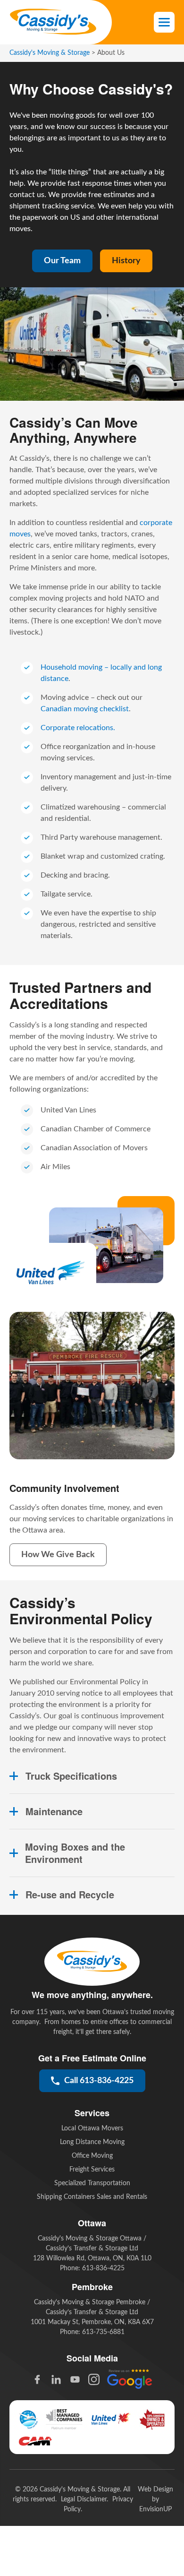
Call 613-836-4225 (99, 2081)
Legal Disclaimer (84, 2499)
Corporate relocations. (78, 728)
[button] (164, 22)
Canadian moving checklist (85, 709)
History (126, 261)
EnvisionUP (155, 2509)
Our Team (62, 261)
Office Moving (92, 2156)
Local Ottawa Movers (92, 2128)
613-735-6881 (103, 2332)
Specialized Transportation (92, 2183)
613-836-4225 (103, 2268)
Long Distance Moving (92, 2142)
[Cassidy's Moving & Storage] (53, 22)
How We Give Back (58, 1555)
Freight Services (92, 2170)
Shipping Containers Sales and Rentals (92, 2197)
